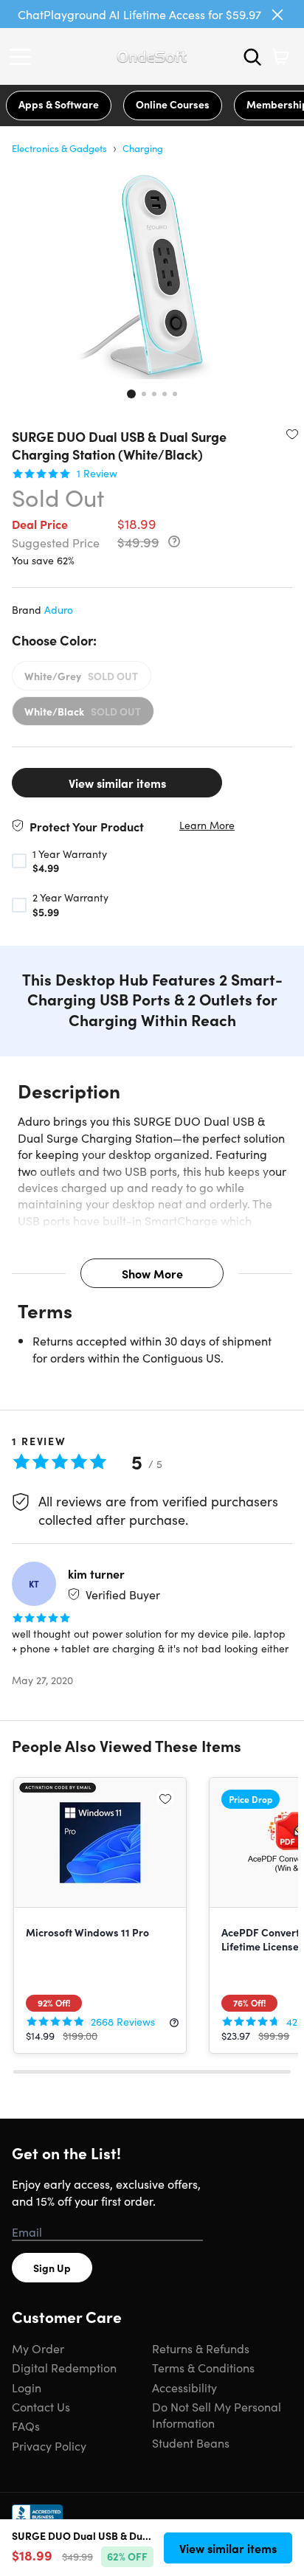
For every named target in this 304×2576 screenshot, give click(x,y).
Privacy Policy (49, 2445)
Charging (143, 148)
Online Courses (173, 104)
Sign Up (52, 2268)
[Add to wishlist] (292, 434)
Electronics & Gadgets (59, 148)
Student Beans (191, 2442)
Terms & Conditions (203, 2367)
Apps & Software (59, 104)
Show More (152, 1273)
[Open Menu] (24, 57)
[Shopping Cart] (280, 57)
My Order (38, 2348)
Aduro (59, 609)
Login (27, 2387)
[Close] (277, 15)
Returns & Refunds (201, 2348)
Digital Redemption (64, 2367)
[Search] (252, 57)
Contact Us (41, 2406)
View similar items (117, 783)
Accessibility (184, 2387)
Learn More (207, 825)
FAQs (26, 2426)
